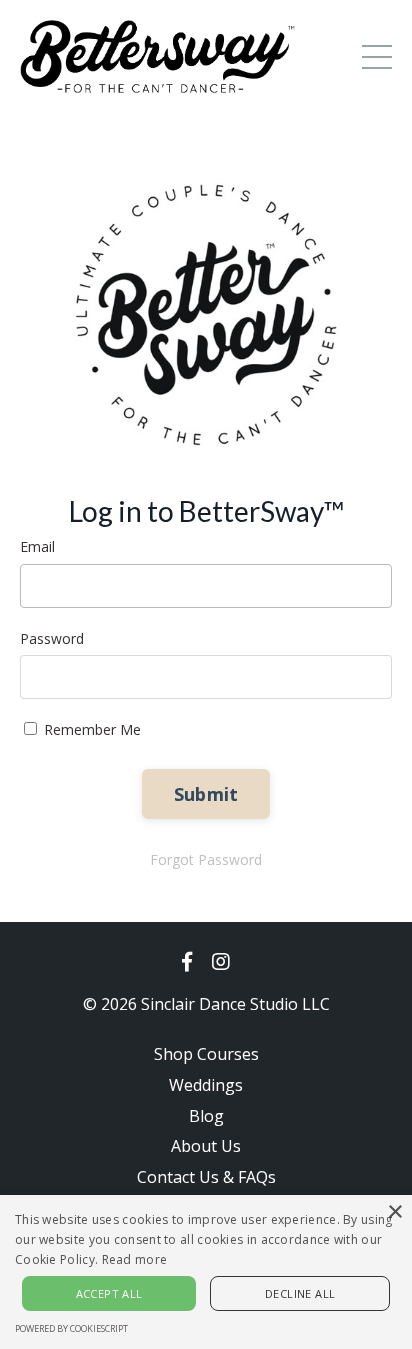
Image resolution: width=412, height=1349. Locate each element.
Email (37, 546)
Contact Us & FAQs (206, 1177)
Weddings (206, 1085)
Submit (206, 794)
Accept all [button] (109, 1293)
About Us (206, 1146)
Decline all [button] (300, 1293)
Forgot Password (206, 859)
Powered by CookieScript (71, 1328)
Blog (206, 1116)
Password (52, 638)
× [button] (394, 1212)
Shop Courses (206, 1054)
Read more (135, 1259)
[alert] (206, 1272)
